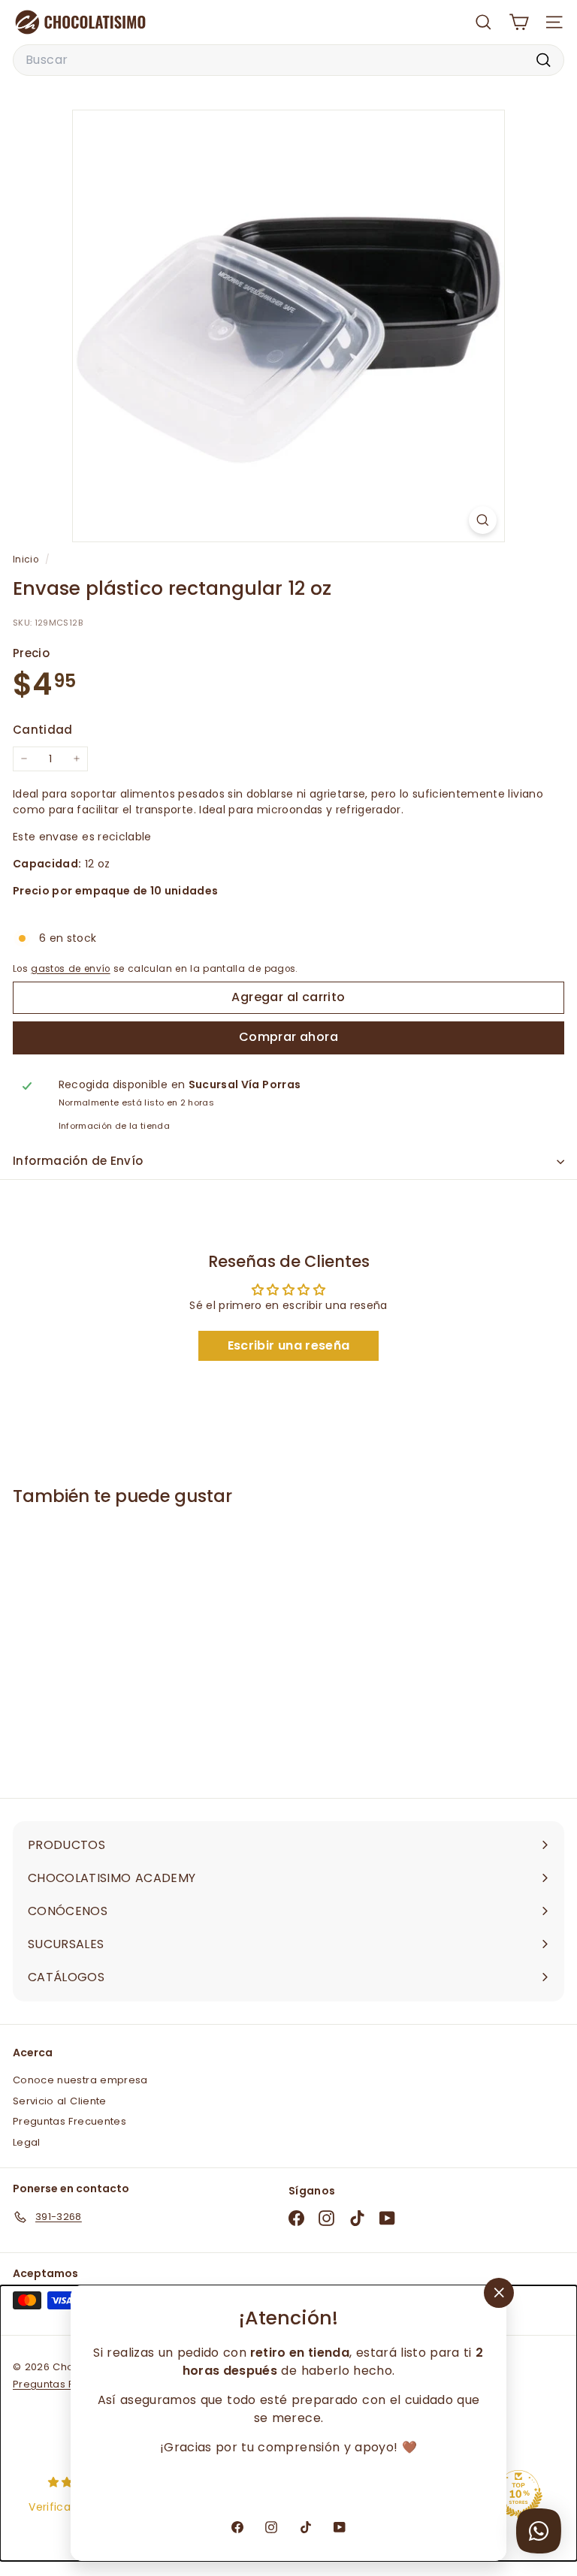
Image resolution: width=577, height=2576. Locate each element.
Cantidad (43, 730)
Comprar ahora (288, 1037)
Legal (27, 2142)
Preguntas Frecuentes (69, 2121)
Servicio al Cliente (60, 2101)
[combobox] (288, 60)
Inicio (27, 560)
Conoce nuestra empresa (80, 2080)
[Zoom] (483, 520)
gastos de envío (70, 969)
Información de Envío (78, 1161)
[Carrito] (519, 22)
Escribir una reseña (289, 1345)
